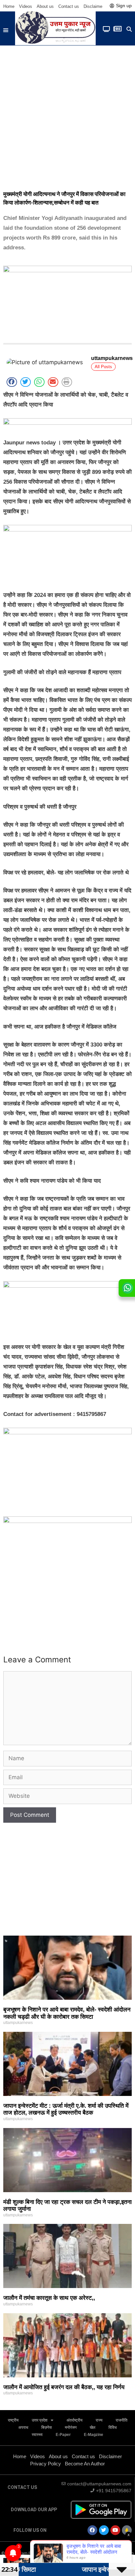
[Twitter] (104, 2530)
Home (9, 6)
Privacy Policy (46, 2464)
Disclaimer (94, 6)
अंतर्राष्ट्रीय (75, 2420)
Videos (26, 6)
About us (45, 6)
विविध (113, 2427)
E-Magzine (94, 2435)
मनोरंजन (71, 2427)
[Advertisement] (67, 116)
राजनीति (122, 2420)
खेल (93, 2427)
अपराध (23, 2427)
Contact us (69, 6)
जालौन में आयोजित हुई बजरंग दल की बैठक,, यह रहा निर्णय (64, 2387)
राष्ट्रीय (13, 2420)
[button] (6, 30)
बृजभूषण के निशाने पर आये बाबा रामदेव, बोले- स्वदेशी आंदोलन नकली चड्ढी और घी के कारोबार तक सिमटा (67, 2013)
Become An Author (85, 2464)
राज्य (99, 2420)
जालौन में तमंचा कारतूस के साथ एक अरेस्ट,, (49, 2298)
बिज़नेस (47, 2427)
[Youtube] (115, 2530)
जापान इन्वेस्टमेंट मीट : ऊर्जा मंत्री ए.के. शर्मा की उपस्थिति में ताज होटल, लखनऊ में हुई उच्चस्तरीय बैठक (66, 2109)
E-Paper (63, 2435)
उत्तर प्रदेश (40, 2420)
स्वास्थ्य (37, 2435)
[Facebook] (92, 2530)
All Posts (103, 367)
